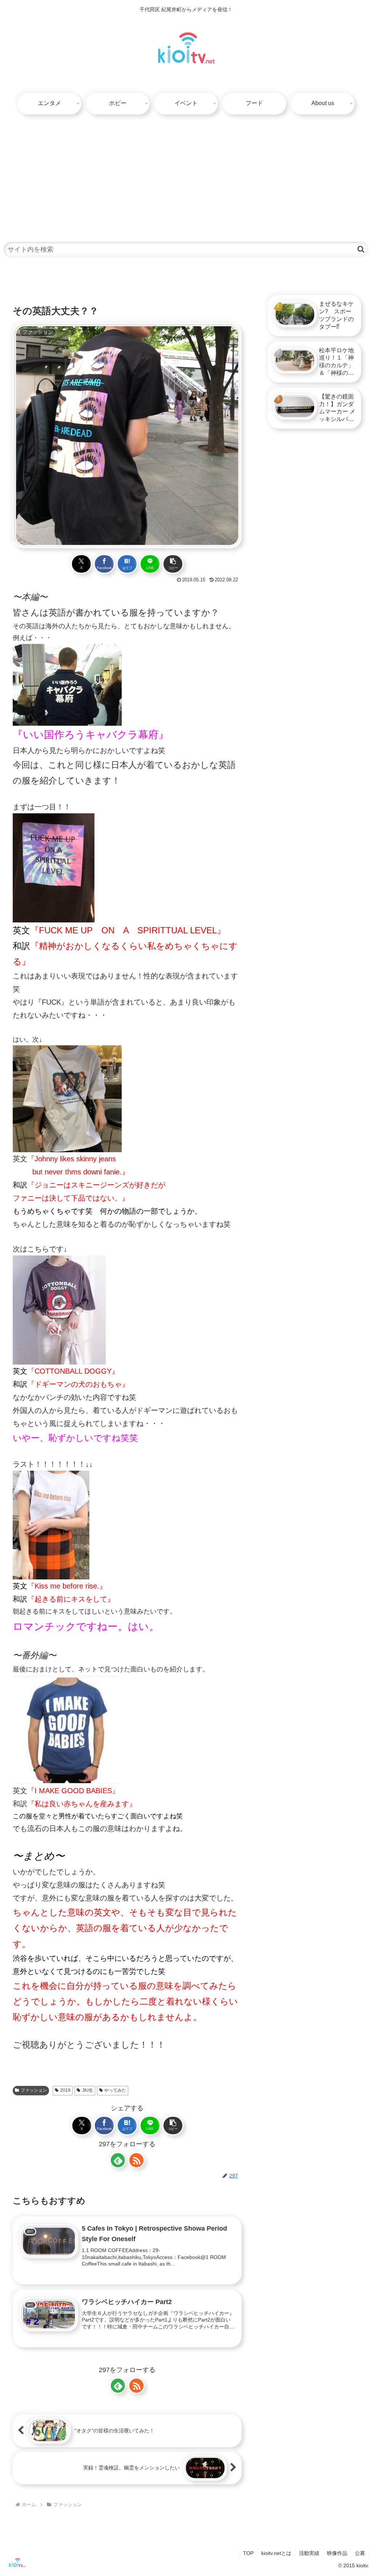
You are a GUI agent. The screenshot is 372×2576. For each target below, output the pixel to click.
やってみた (115, 2090)
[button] (361, 249)
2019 (65, 2090)
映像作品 (337, 2553)
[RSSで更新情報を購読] (136, 2160)
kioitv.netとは (276, 2553)
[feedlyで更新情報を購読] (118, 2160)
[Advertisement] (186, 174)
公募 (360, 2553)
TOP (248, 2553)
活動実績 (309, 2553)
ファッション (34, 2090)
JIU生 (88, 2090)
